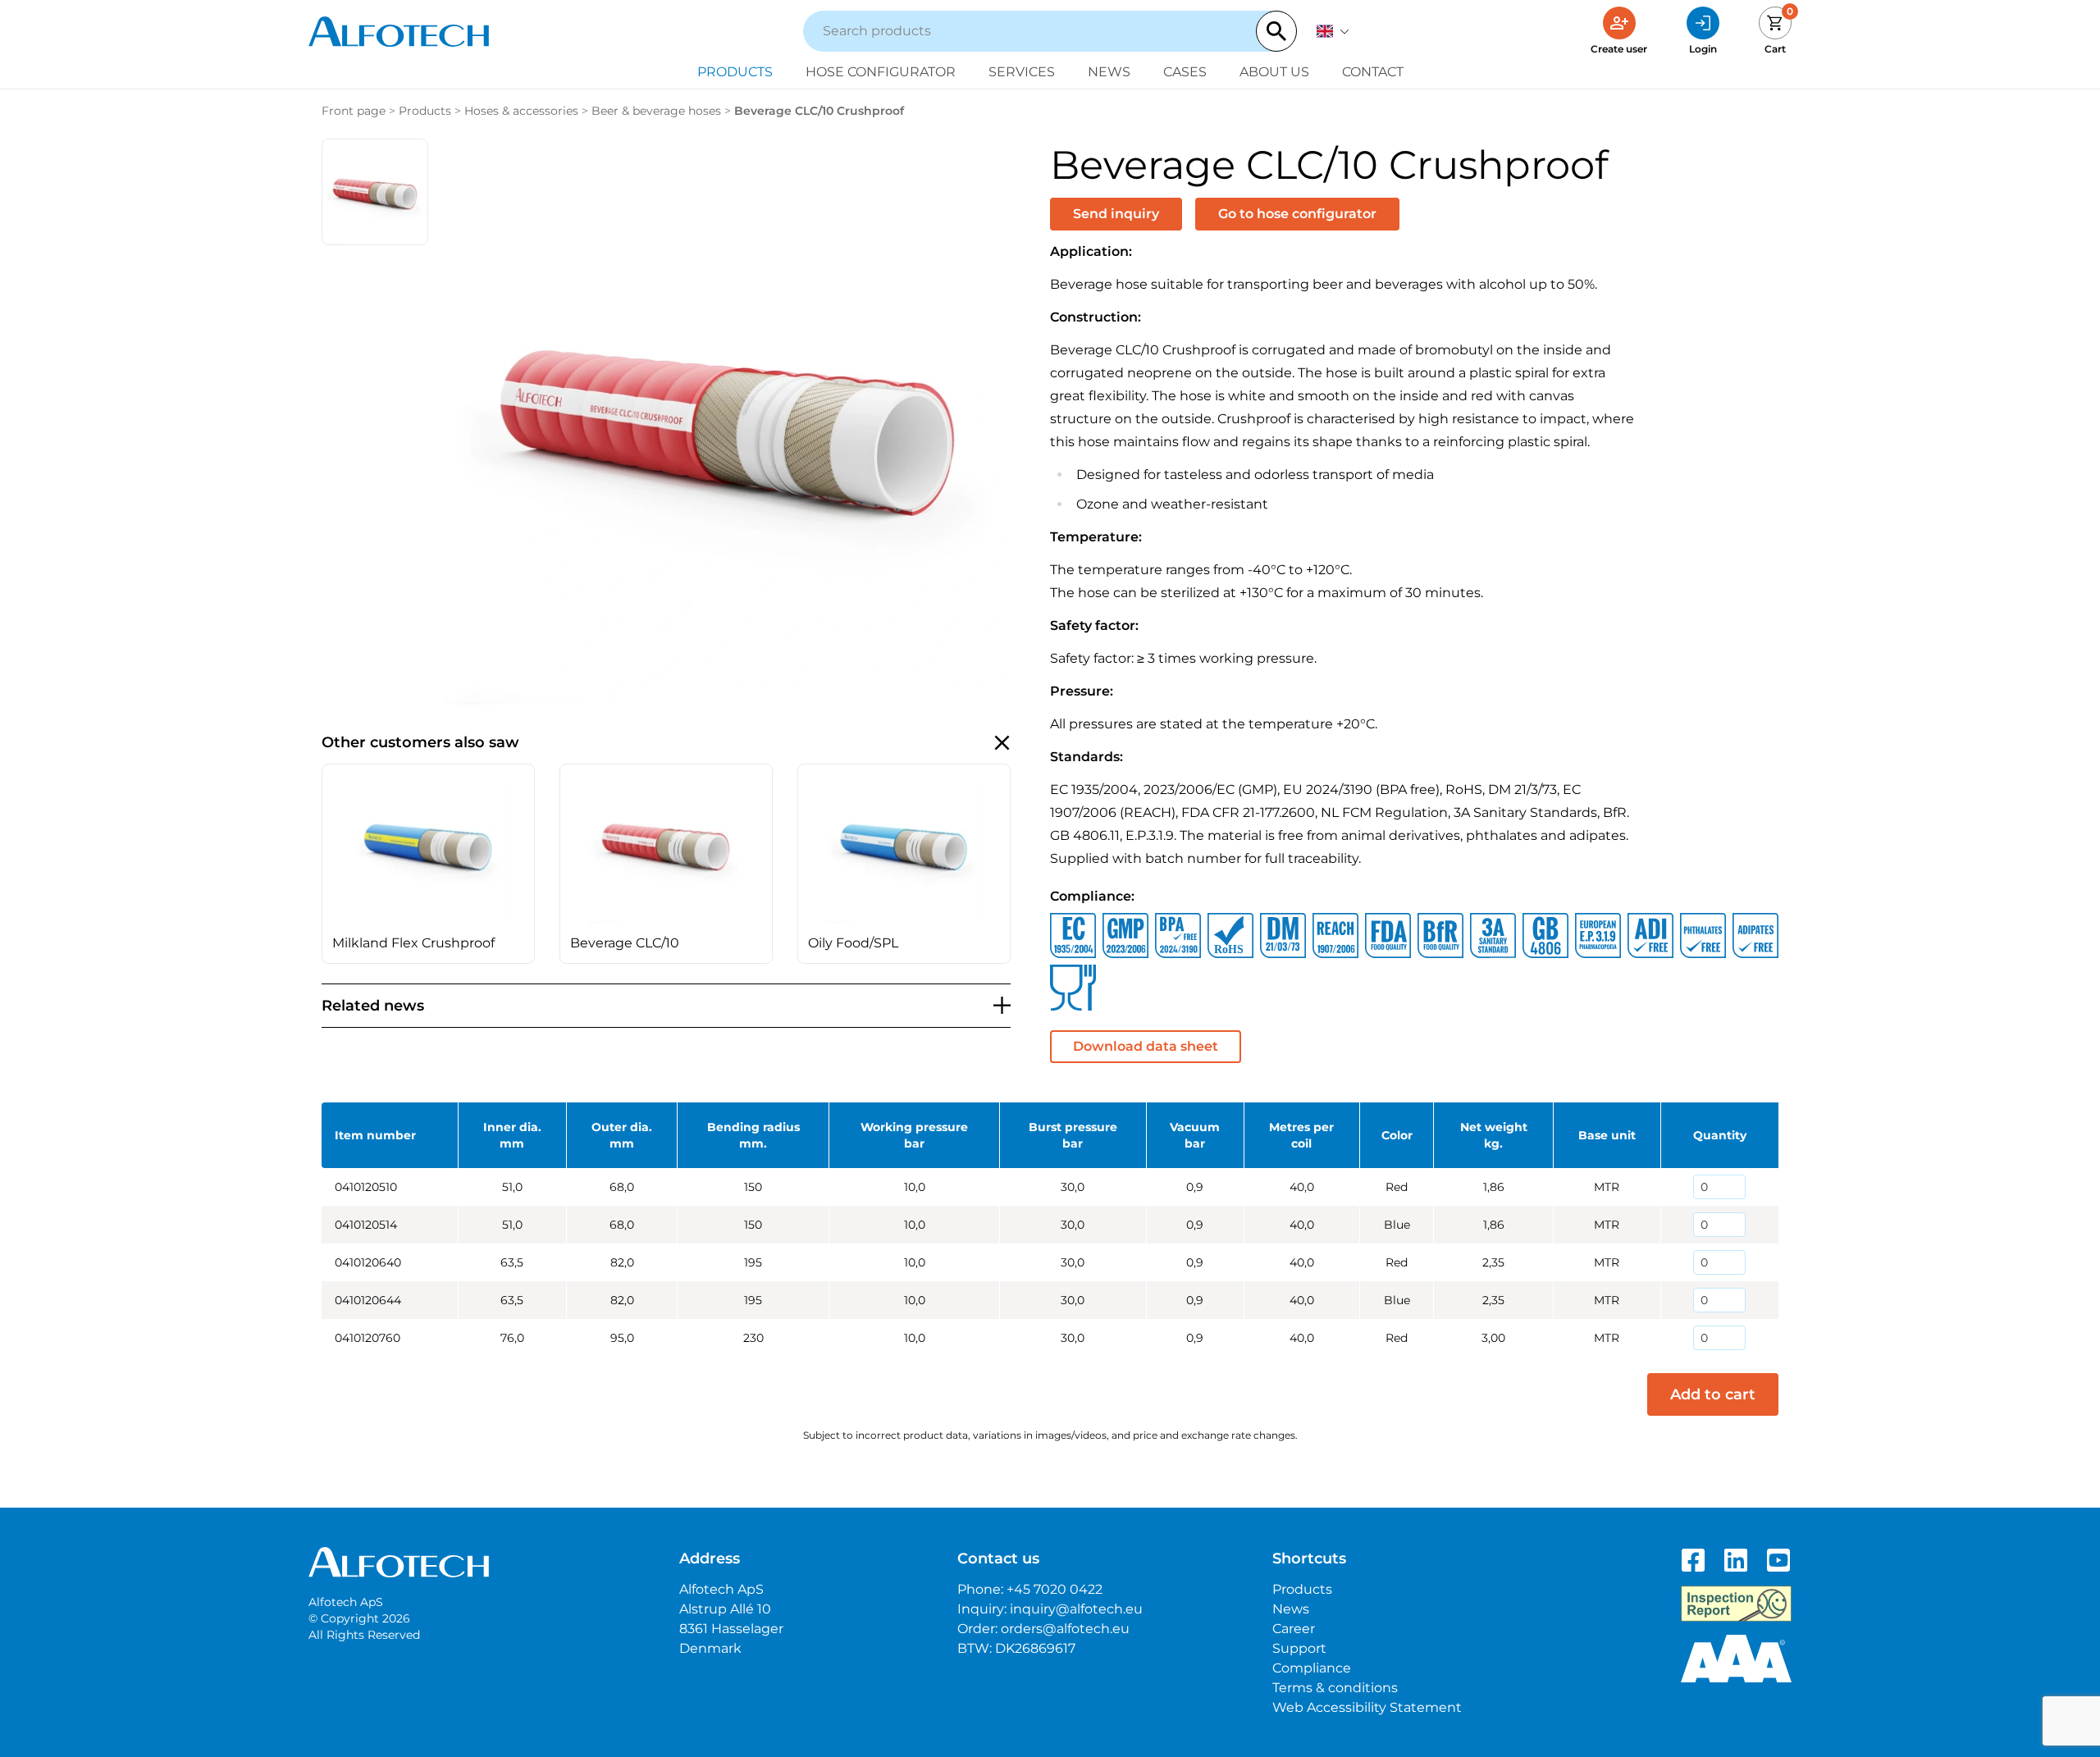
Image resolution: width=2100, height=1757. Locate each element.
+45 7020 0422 (1055, 1589)
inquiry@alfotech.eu (1076, 1609)
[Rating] (1736, 1659)
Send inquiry (1116, 214)
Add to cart (1713, 1394)
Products (735, 72)
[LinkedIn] (1736, 1560)
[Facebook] (1693, 1560)
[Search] (1276, 31)
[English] (1333, 31)
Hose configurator (881, 72)
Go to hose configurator (1297, 214)
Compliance (1312, 1668)
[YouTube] (1778, 1560)
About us (1274, 72)
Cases (1185, 72)
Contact (1373, 72)
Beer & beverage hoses (656, 111)
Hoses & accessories (521, 111)
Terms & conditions (1335, 1688)
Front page (354, 111)
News (1109, 72)
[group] (428, 864)
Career (1294, 1629)
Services (1022, 72)
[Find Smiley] (1736, 1604)
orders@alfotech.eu (1065, 1629)
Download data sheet (1146, 1046)
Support (1299, 1648)
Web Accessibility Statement (1367, 1707)
